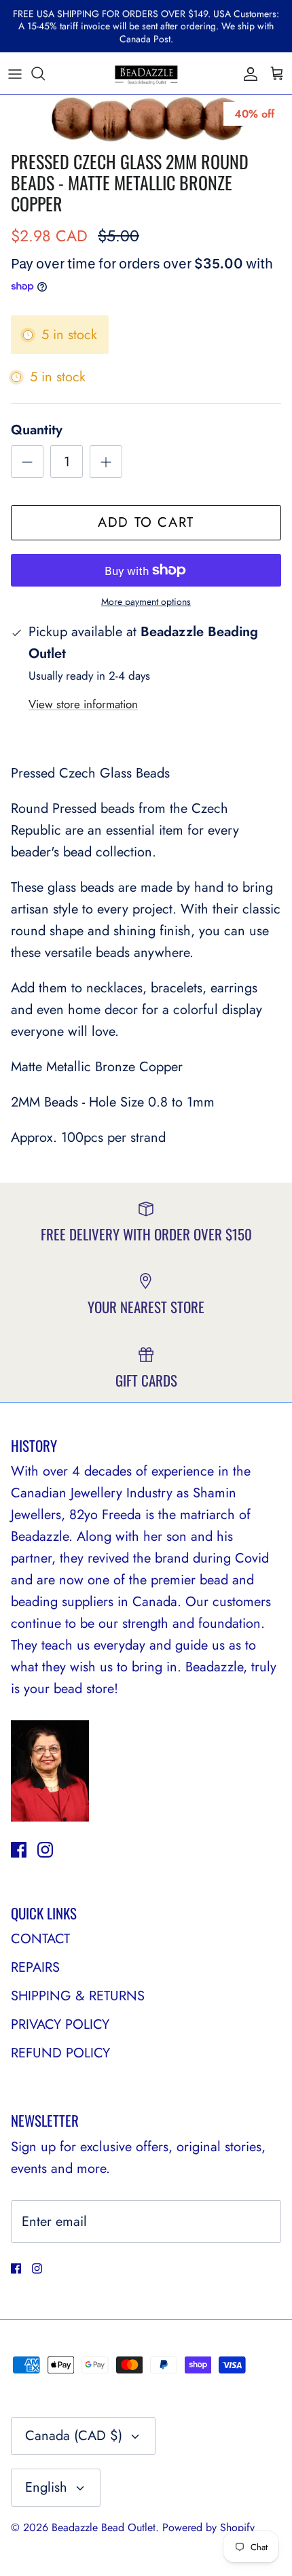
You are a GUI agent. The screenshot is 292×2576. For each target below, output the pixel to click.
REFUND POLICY (60, 2053)
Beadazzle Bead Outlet (104, 2527)
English (46, 2487)
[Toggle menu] (15, 73)
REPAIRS (35, 1967)
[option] (146, 120)
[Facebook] (19, 1850)
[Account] (247, 73)
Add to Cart (146, 522)
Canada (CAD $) (74, 2436)
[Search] (45, 73)
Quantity (37, 430)
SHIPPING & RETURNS (78, 1996)
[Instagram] (45, 1850)
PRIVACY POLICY (60, 2024)
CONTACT (40, 1939)
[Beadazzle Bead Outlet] (146, 73)
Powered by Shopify (208, 2527)
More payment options (146, 602)
